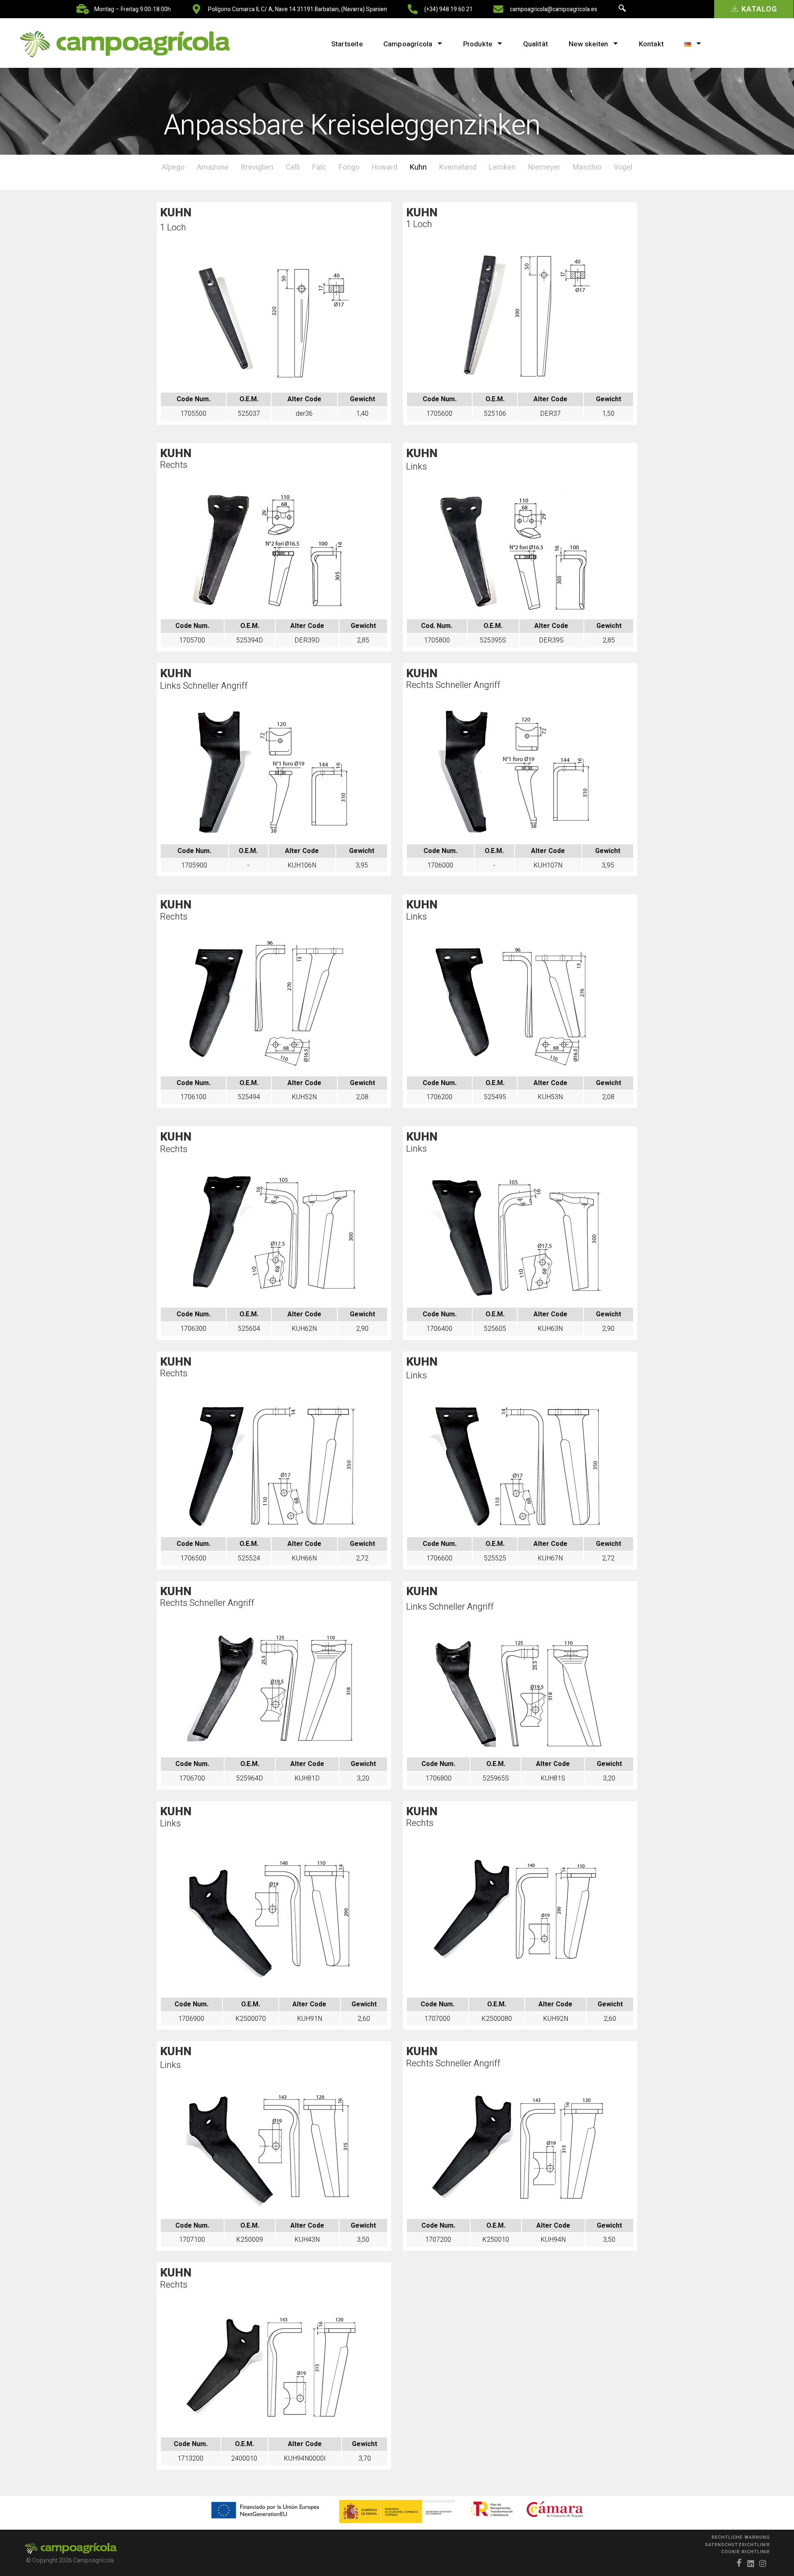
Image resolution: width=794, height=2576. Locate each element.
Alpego (173, 167)
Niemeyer (544, 167)
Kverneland (458, 167)
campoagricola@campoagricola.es (554, 9)
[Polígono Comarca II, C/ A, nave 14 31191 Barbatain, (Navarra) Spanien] (196, 9)
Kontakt (651, 44)
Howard (385, 167)
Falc (319, 167)
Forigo (349, 167)
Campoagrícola (408, 44)
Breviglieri (257, 167)
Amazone (213, 167)
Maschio (587, 167)
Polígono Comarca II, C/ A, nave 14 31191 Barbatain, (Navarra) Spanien (298, 9)
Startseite (347, 44)
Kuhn (418, 167)
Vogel (623, 167)
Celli (293, 167)
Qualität (536, 44)
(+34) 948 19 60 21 (448, 9)
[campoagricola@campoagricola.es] (498, 9)
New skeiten (588, 44)
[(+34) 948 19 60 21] (413, 9)
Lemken (502, 167)
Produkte (478, 44)
